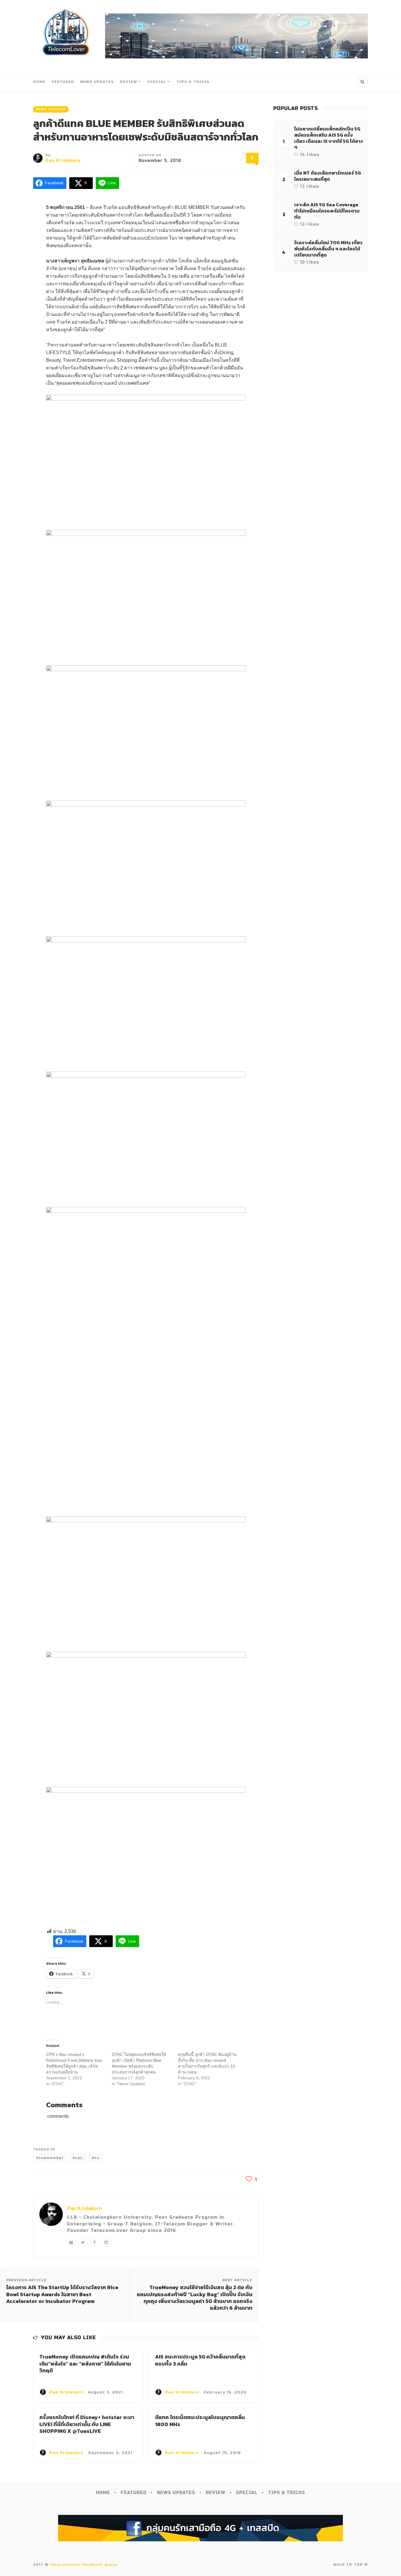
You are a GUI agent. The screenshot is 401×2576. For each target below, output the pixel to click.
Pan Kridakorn (63, 161)
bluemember (50, 2158)
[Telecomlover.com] (66, 36)
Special (157, 82)
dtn (95, 2158)
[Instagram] (106, 2242)
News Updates (97, 82)
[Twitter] (83, 2242)
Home (39, 82)
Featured (63, 82)
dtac (78, 2158)
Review (129, 82)
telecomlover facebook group (84, 2565)
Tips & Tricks (193, 82)
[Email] (71, 2242)
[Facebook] (95, 2242)
